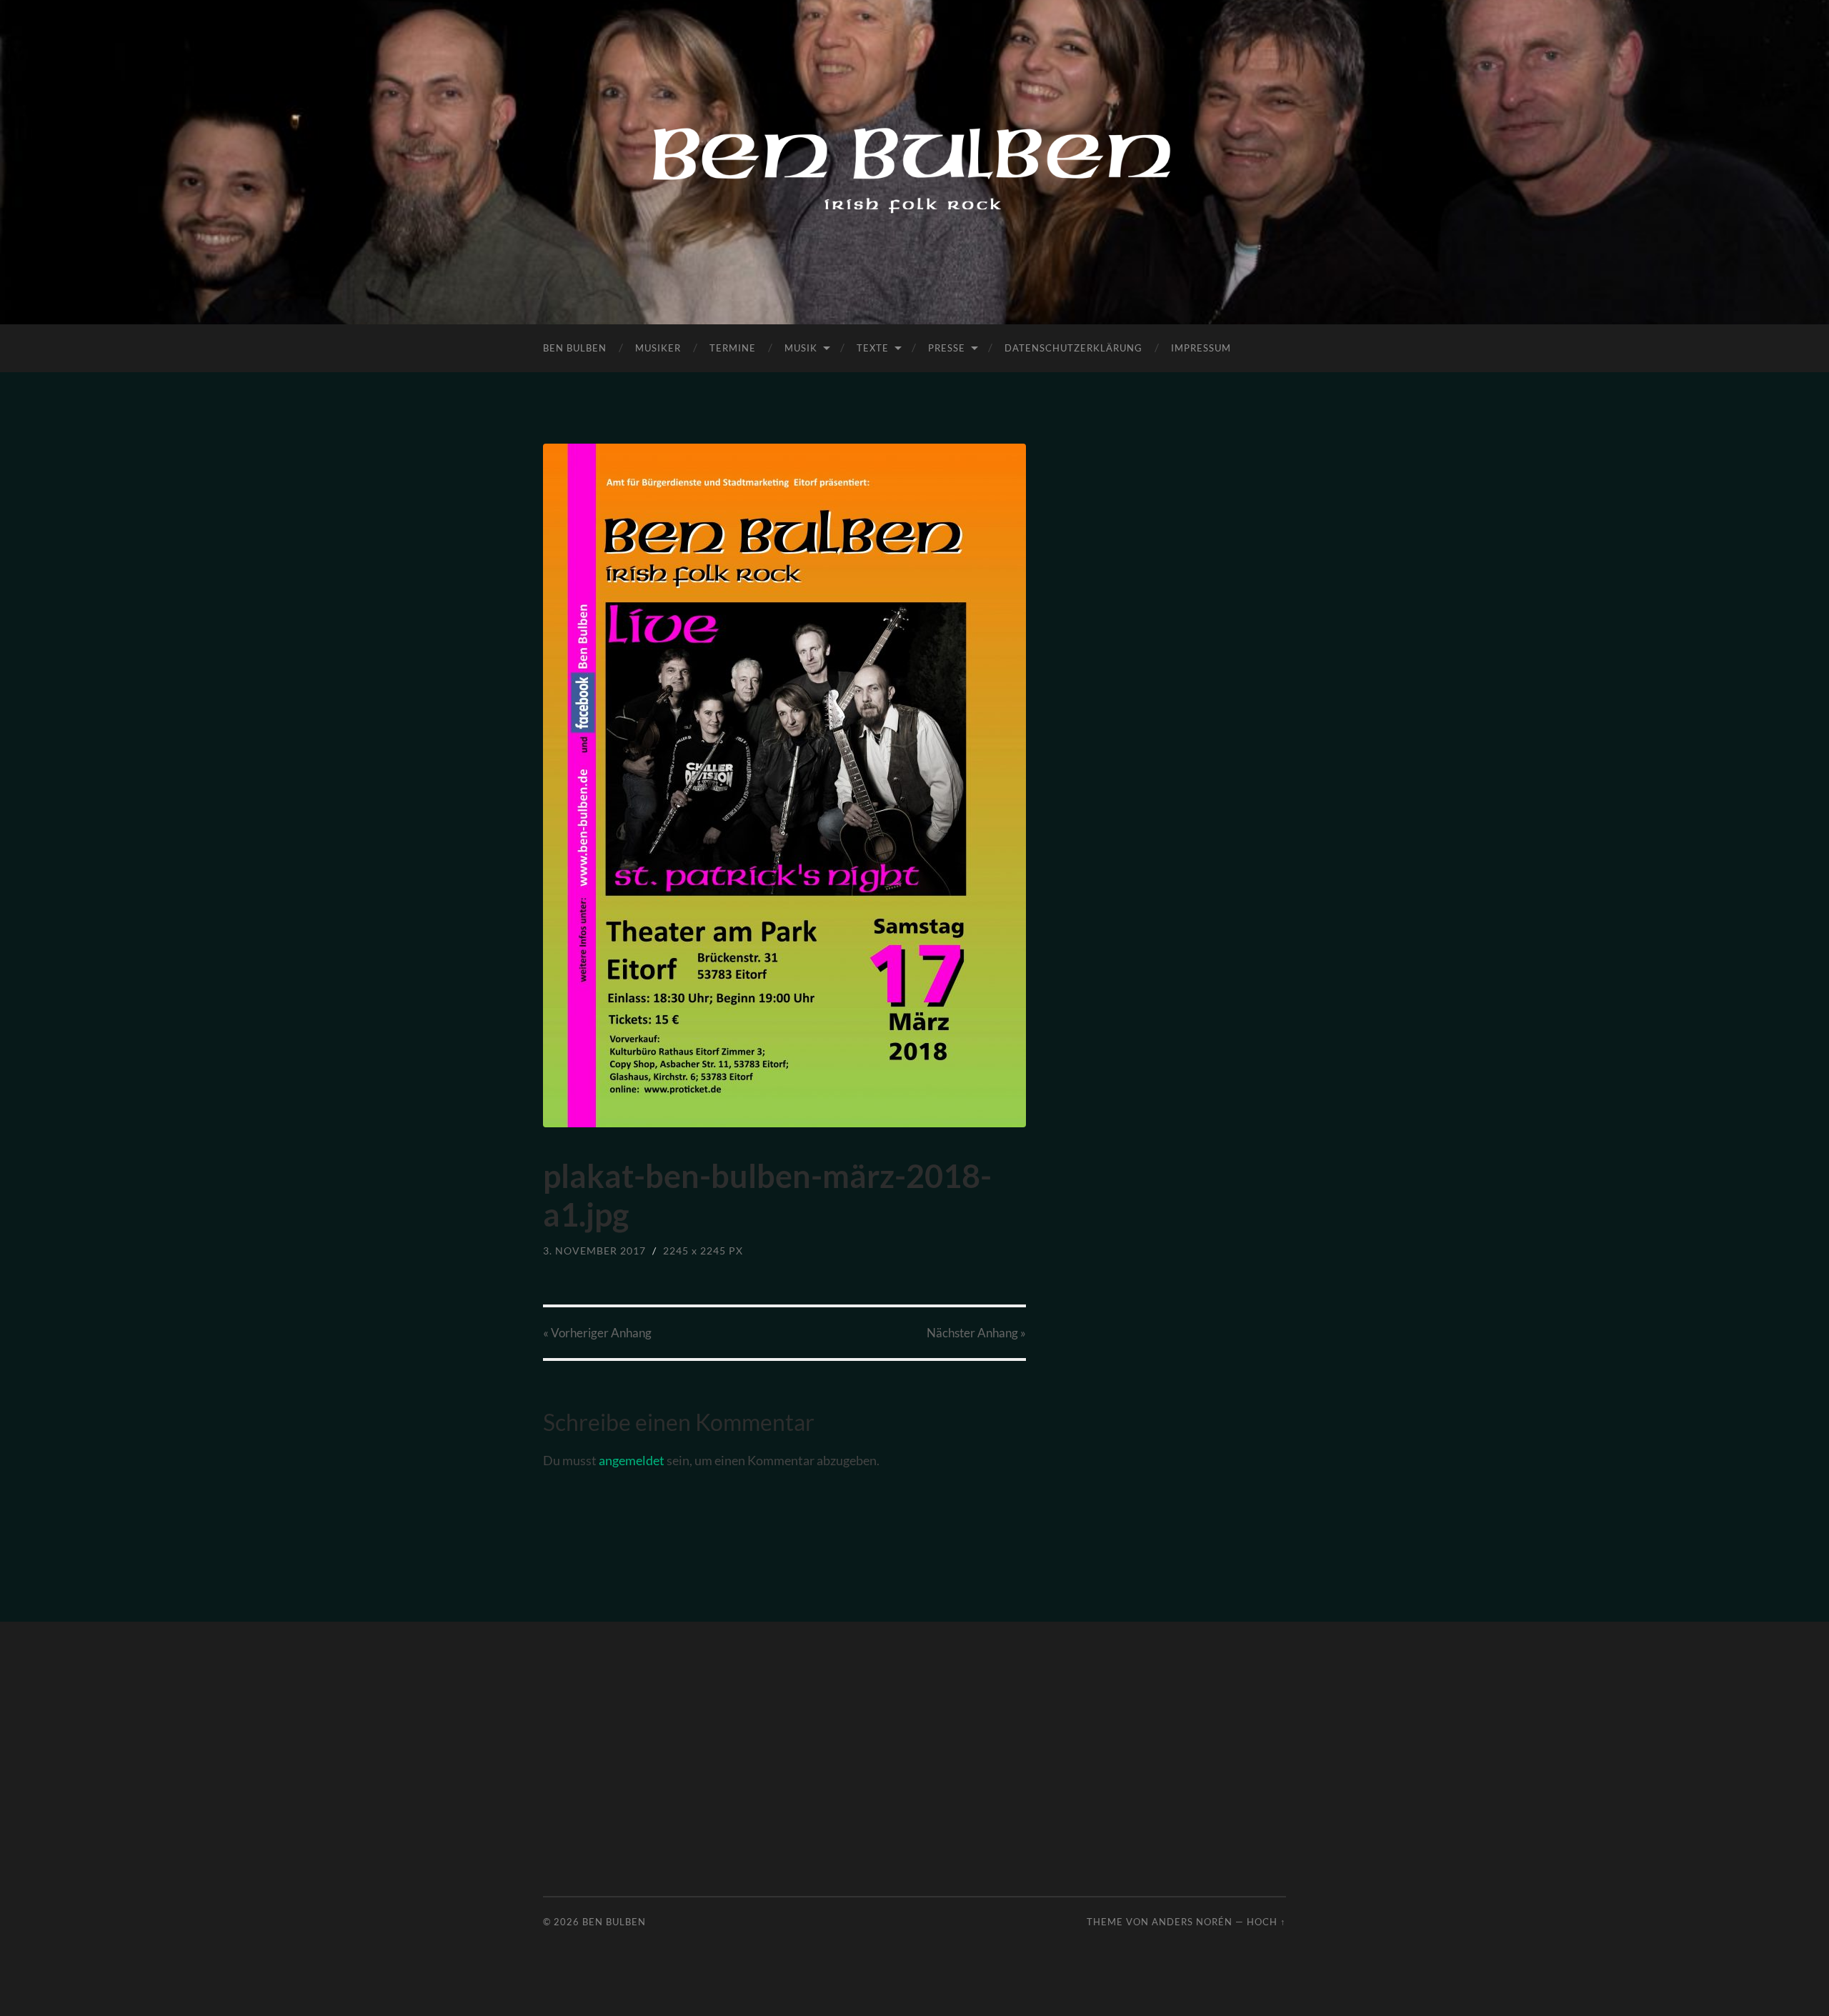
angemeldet (632, 1460)
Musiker (658, 348)
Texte (873, 348)
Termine (733, 348)
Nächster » (976, 1333)
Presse (947, 348)
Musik (801, 348)
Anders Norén (1192, 1922)
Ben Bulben (575, 348)
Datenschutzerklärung (1073, 348)
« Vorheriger (597, 1333)
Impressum (1201, 348)
